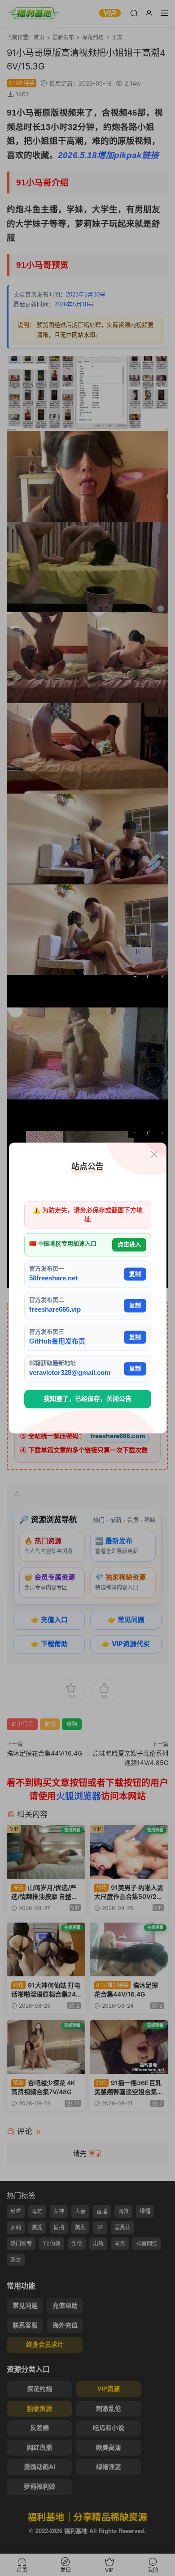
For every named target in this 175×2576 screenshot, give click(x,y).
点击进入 (129, 1245)
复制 (135, 1274)
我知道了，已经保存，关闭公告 (87, 1399)
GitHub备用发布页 (57, 1341)
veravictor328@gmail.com (70, 1373)
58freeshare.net (53, 1278)
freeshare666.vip (55, 1310)
